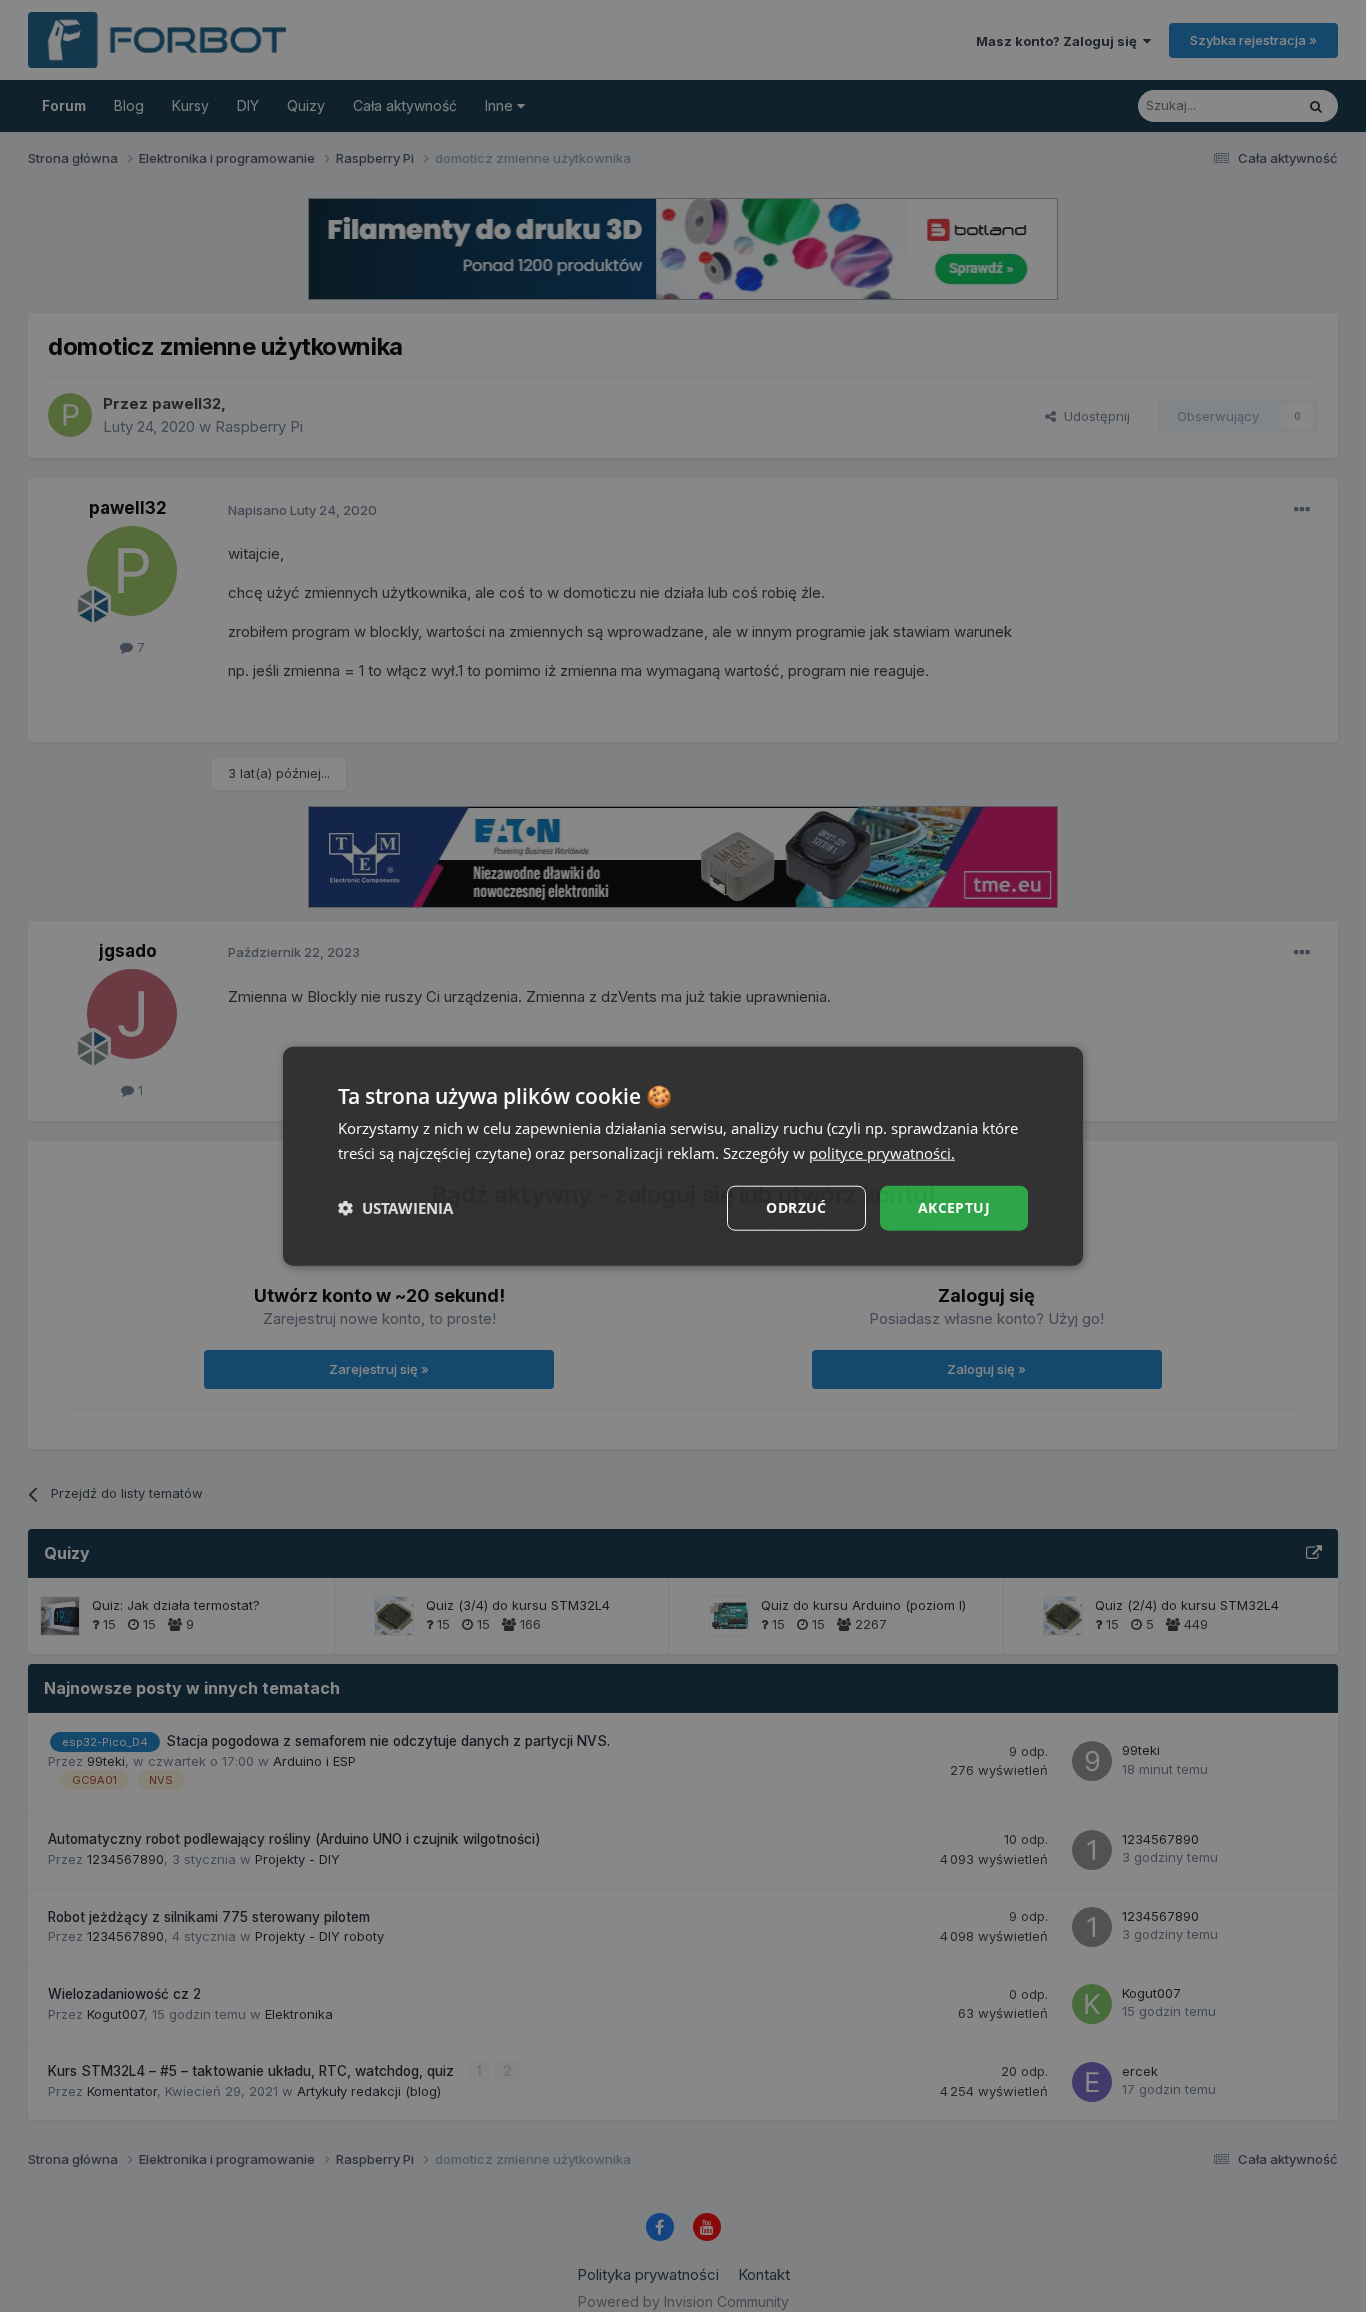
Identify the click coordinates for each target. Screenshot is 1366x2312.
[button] (395, 1208)
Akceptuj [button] (954, 1207)
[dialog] (683, 1156)
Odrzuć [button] (796, 1207)
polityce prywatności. (882, 1153)
